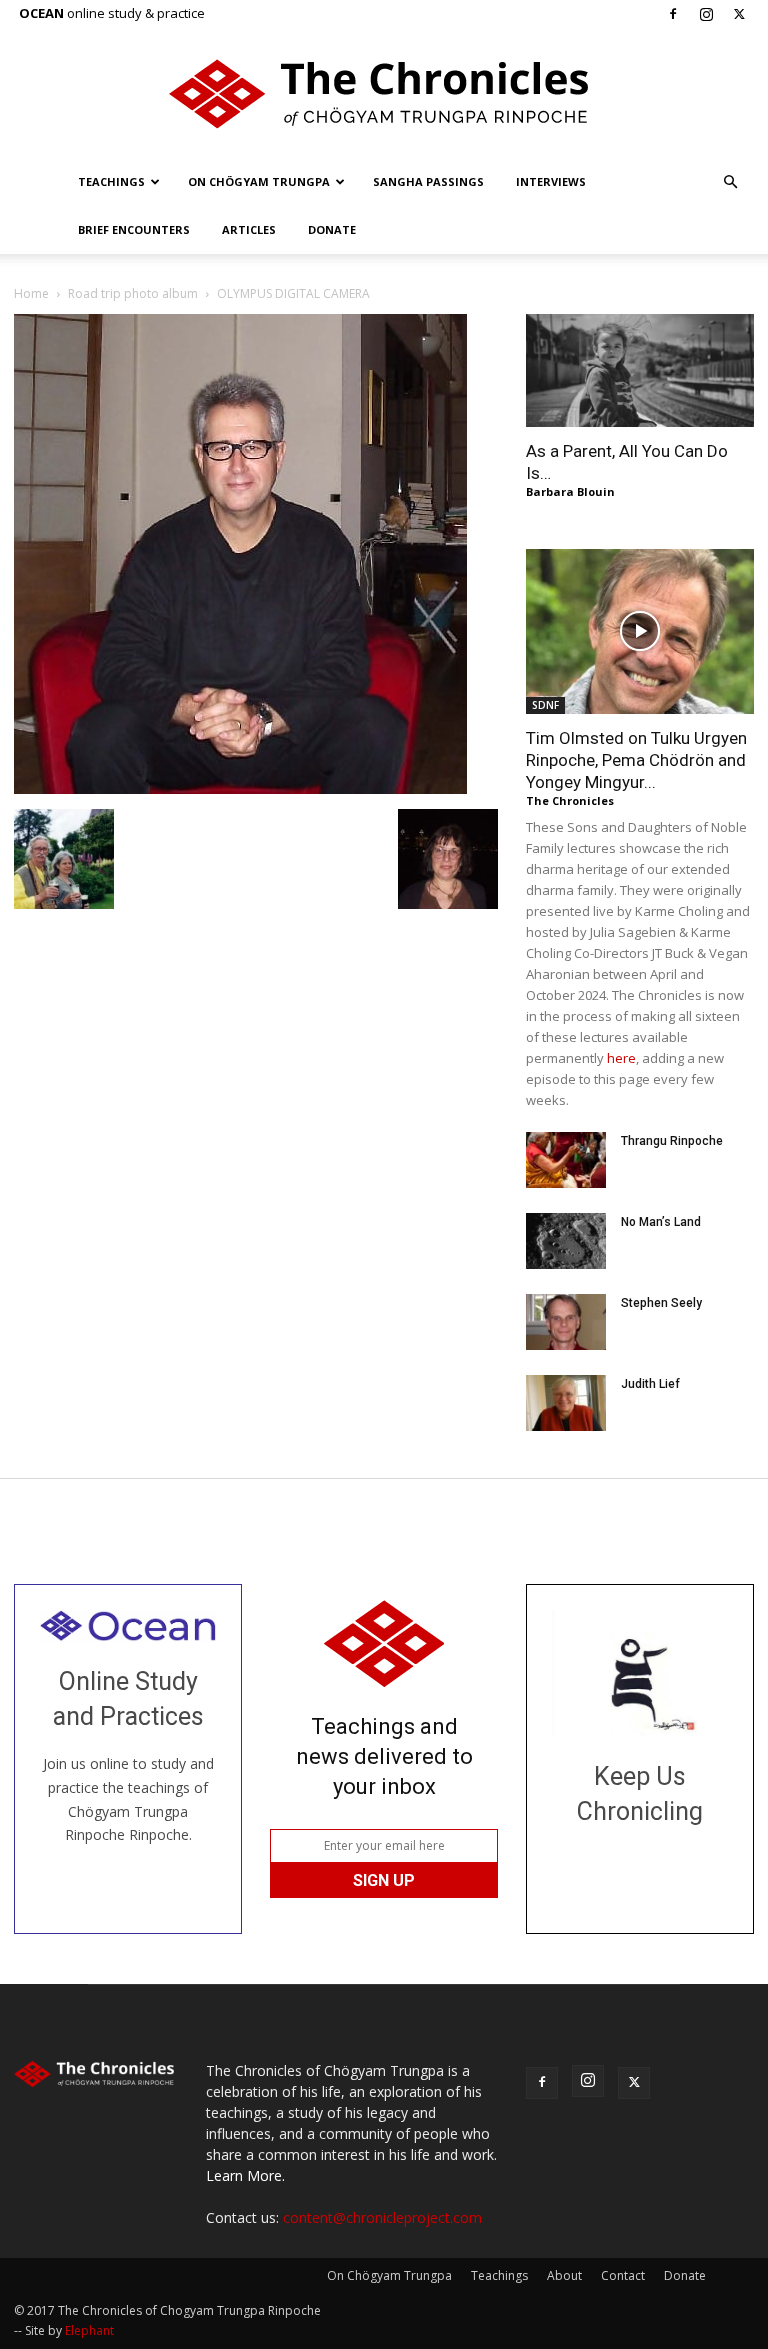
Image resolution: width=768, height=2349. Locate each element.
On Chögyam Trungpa (259, 181)
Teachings (111, 181)
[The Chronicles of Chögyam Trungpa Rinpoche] (384, 94)
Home (31, 293)
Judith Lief (650, 1384)
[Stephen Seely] (566, 1322)
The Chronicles (570, 800)
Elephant (89, 2330)
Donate (332, 229)
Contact (623, 2275)
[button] (730, 182)
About (564, 2275)
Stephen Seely (661, 1303)
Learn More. (245, 2175)
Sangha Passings (428, 181)
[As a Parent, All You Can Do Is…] (640, 370)
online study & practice (112, 13)
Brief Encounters (134, 229)
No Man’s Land (661, 1222)
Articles (249, 229)
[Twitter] (739, 14)
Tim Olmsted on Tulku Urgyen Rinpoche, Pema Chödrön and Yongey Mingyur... (636, 760)
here (621, 1058)
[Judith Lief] (566, 1403)
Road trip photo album (133, 293)
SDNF (545, 705)
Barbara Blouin (570, 491)
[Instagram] (706, 14)
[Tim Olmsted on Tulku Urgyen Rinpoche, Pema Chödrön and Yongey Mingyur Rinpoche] (640, 631)
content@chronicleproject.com (382, 2217)
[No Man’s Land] (566, 1241)
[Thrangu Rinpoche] (566, 1160)
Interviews (551, 181)
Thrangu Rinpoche (672, 1141)
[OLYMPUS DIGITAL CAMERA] (240, 788)
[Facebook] (673, 14)
